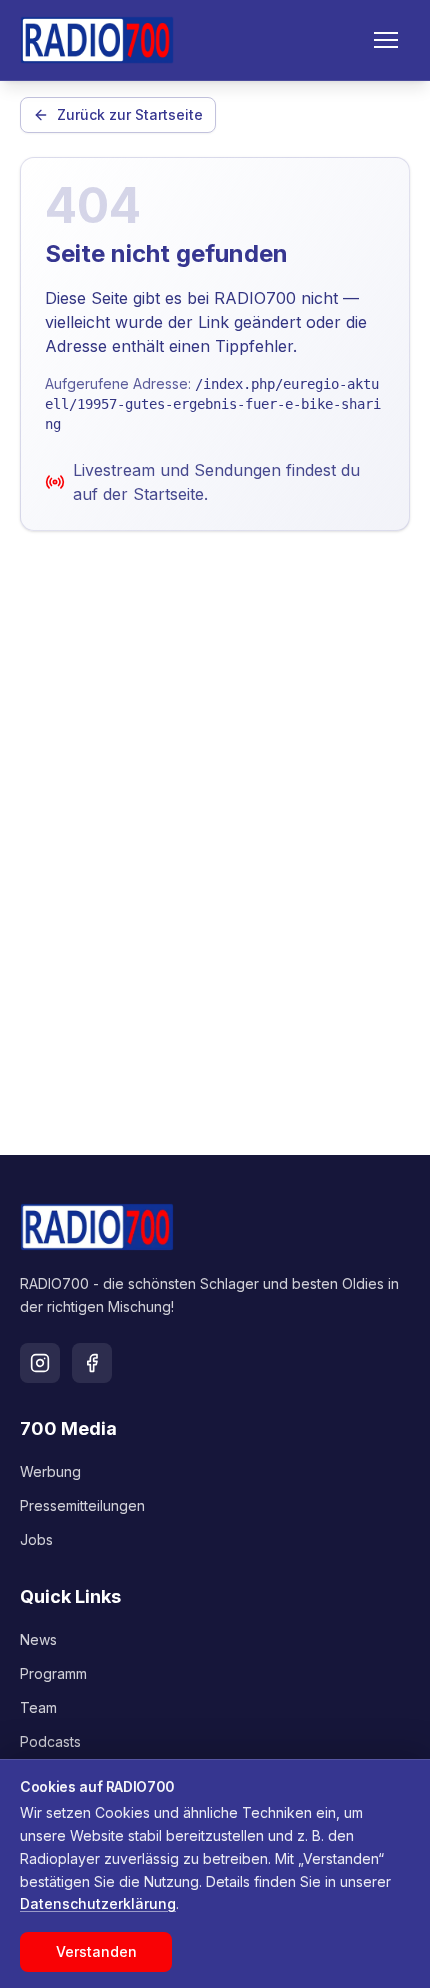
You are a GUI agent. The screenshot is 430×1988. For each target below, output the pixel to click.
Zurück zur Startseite (130, 114)
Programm (53, 1673)
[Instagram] (40, 1363)
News (38, 1639)
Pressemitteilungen (82, 1505)
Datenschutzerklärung (98, 1903)
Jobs (36, 1539)
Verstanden (96, 1951)
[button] (386, 40)
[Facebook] (92, 1363)
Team (38, 1707)
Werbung (50, 1471)
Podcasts (50, 1741)
